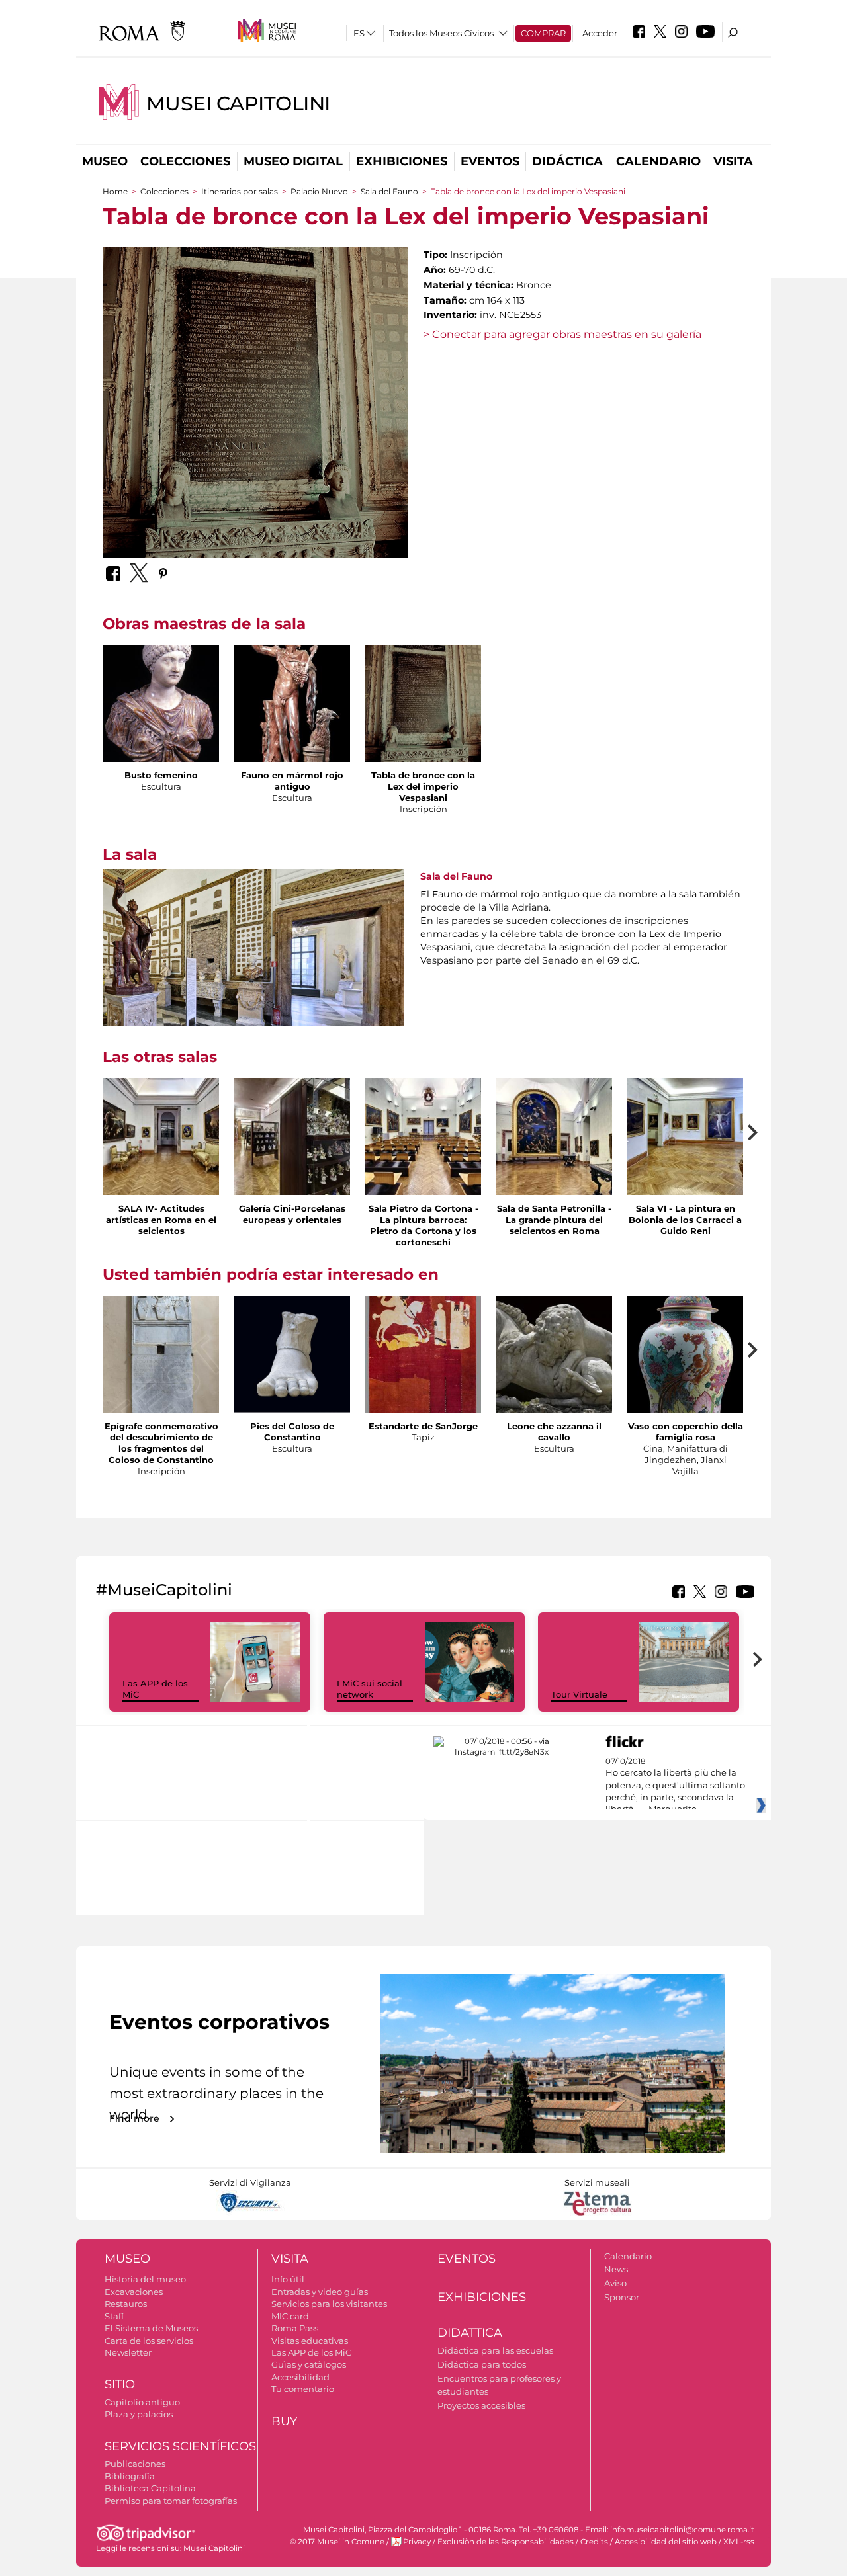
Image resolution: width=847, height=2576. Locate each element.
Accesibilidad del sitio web (666, 2542)
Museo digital (293, 161)
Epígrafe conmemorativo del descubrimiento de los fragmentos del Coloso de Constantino (161, 1443)
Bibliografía (130, 2476)
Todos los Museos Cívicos (441, 33)
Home (115, 191)
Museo (105, 161)
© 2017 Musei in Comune (337, 2542)
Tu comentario (303, 2389)
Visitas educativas (310, 2341)
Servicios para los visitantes (329, 2304)
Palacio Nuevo (320, 191)
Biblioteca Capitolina (150, 2488)
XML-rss (739, 2542)
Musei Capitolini (238, 104)
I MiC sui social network (370, 1689)
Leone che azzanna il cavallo (554, 1432)
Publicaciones (135, 2464)
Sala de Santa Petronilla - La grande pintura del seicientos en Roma (554, 1220)
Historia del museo (145, 2279)
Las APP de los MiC (311, 2352)
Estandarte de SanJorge (423, 1426)
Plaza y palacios (139, 2414)
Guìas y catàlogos (309, 2364)
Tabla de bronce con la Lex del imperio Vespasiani (423, 786)
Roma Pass (295, 2328)
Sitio (120, 2384)
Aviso (615, 2283)
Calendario (658, 161)
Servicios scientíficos (180, 2446)
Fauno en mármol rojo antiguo (292, 781)
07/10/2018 (675, 1786)
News (616, 2269)
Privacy (417, 2542)
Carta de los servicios (149, 2341)
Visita (733, 161)
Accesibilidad (300, 2377)
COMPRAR (543, 33)
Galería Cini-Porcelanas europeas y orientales (292, 1214)
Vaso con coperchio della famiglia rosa (686, 1432)
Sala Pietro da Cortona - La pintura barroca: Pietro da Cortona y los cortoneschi (423, 1225)
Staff (114, 2316)
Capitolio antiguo (142, 2402)
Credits (594, 2542)
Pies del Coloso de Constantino (292, 1432)
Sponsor (622, 2297)
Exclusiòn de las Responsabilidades (506, 2542)
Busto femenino (161, 775)
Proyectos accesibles (481, 2405)
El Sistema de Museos (151, 2328)
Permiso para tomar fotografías (171, 2501)
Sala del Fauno (389, 191)
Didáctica (567, 161)
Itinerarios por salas (240, 191)
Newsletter (128, 2352)
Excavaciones (134, 2292)
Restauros (126, 2304)
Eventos (490, 161)
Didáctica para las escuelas (495, 2350)
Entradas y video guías (320, 2292)
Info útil (288, 2279)
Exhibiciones (402, 161)
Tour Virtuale (579, 1694)
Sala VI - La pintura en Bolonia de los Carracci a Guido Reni (685, 1220)
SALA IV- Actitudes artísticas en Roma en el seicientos (161, 1220)
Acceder (600, 33)
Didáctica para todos (482, 2364)
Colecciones (185, 161)
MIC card (290, 2316)
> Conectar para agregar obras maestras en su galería (562, 334)
